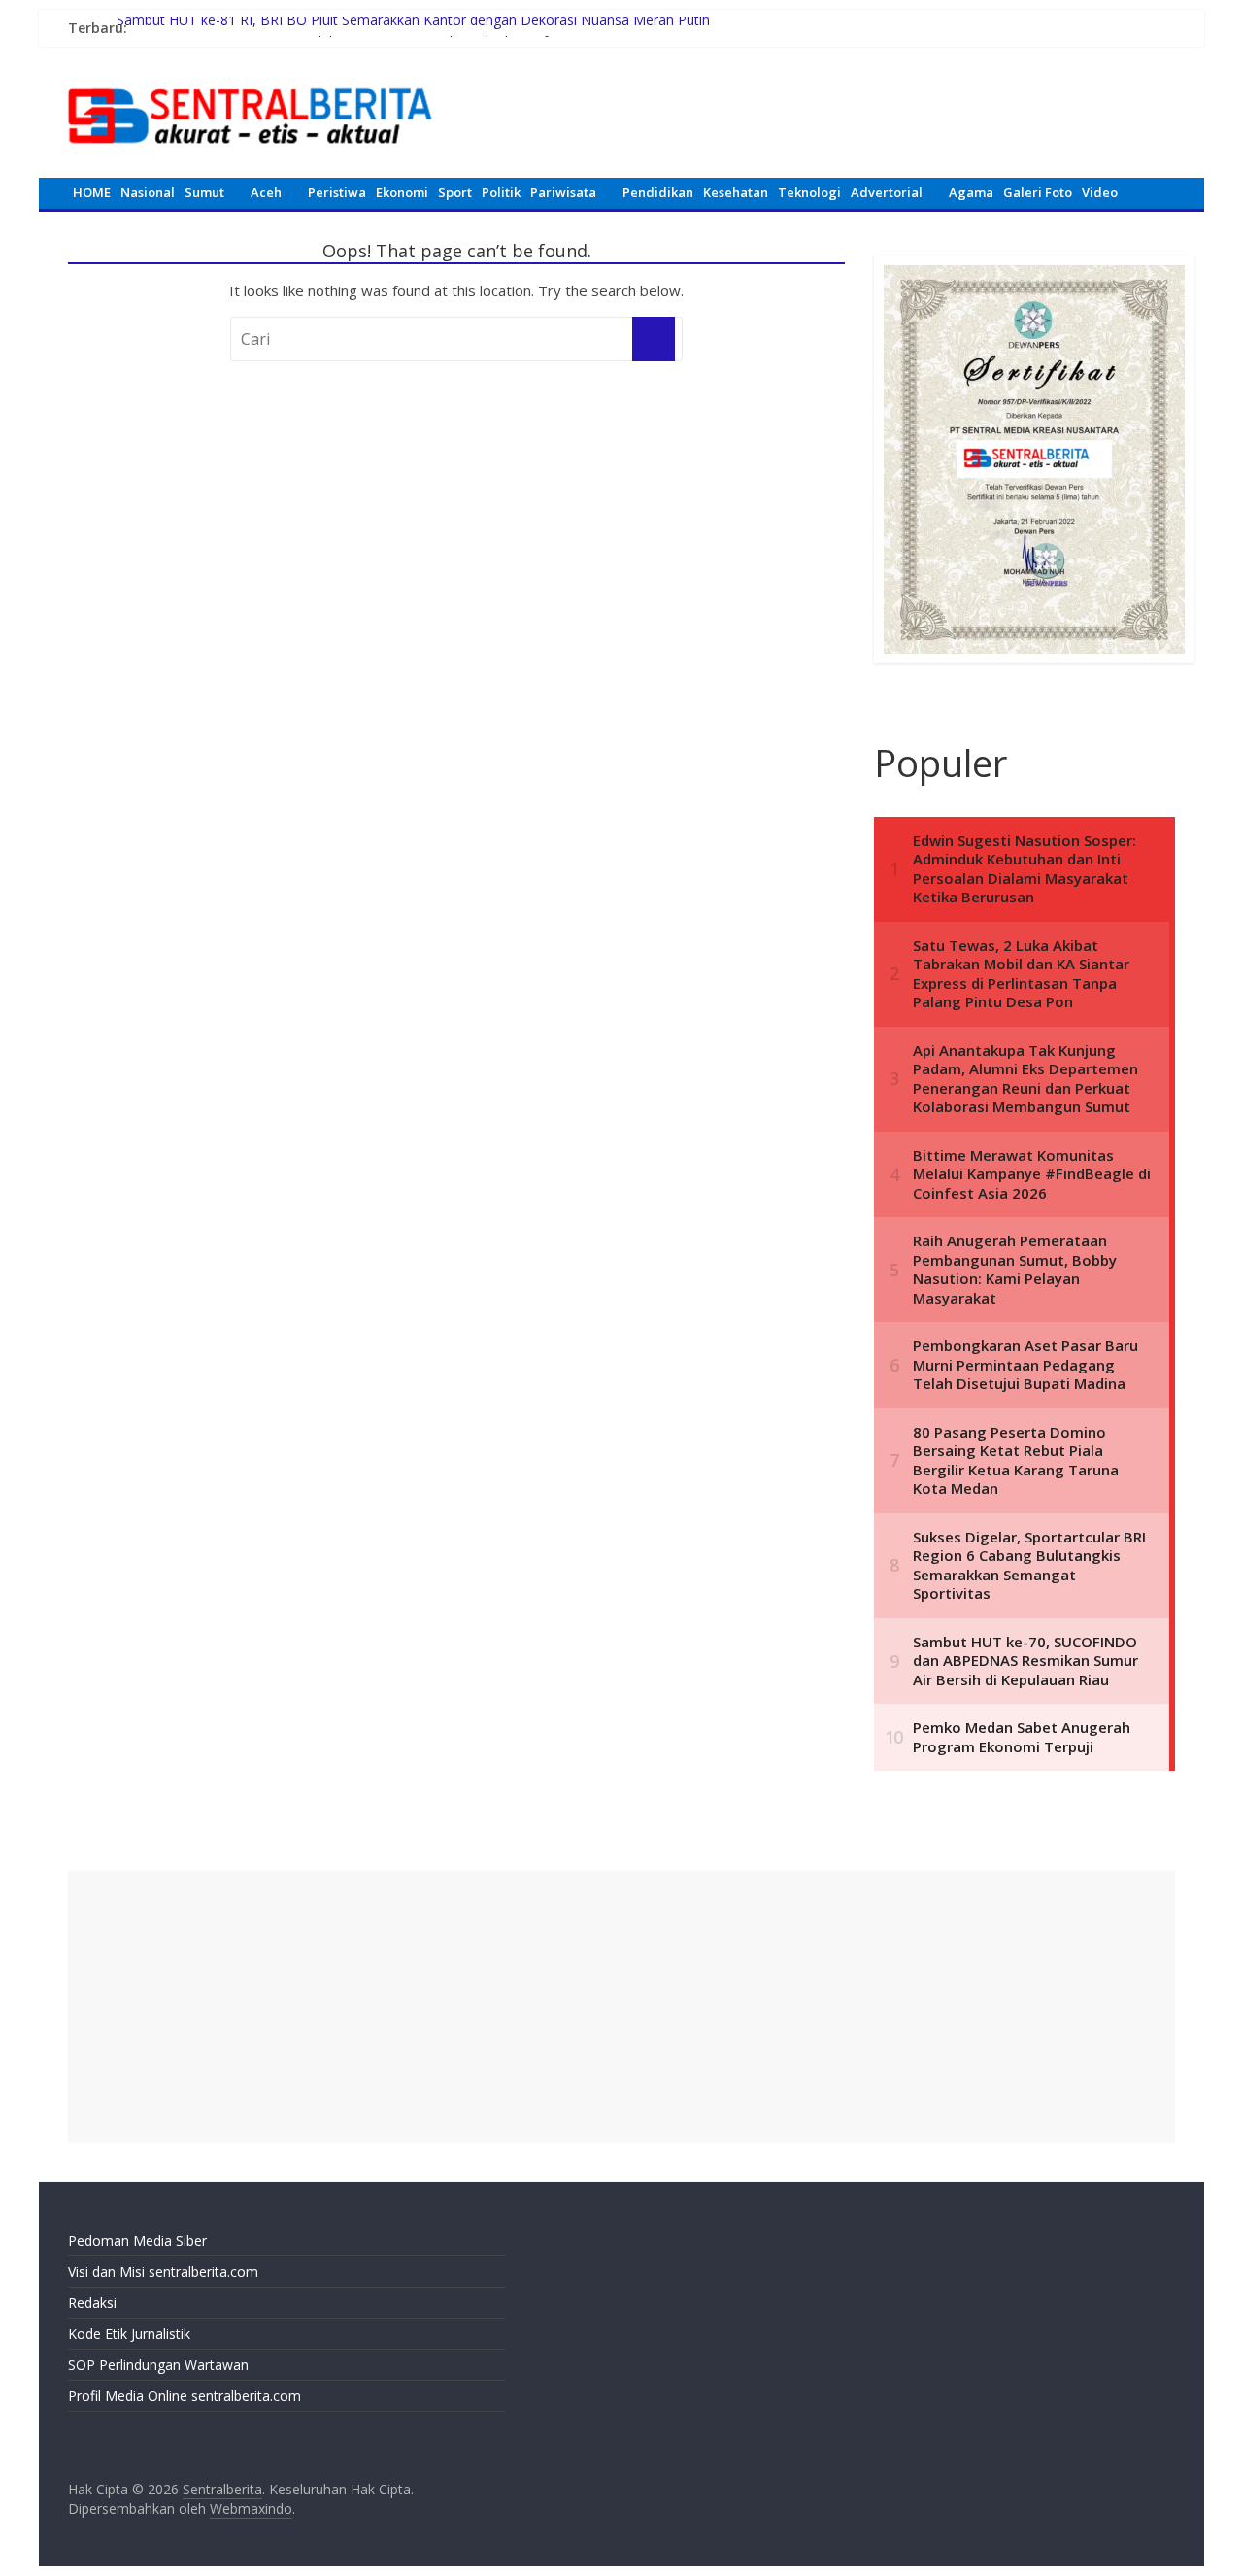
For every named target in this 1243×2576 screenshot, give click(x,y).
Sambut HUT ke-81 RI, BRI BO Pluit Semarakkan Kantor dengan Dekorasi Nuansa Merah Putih (413, 28)
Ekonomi (402, 192)
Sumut (204, 192)
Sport (455, 192)
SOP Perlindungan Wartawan (158, 2365)
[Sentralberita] (251, 78)
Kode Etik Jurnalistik (129, 2334)
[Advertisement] (621, 2007)
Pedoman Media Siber (137, 2240)
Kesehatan (736, 192)
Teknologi (809, 192)
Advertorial (887, 192)
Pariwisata (563, 192)
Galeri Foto (1038, 192)
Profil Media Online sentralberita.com (185, 2396)
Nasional (148, 192)
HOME (92, 192)
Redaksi (92, 2303)
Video (1100, 192)
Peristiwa (337, 192)
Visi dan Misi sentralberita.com (163, 2271)
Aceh (266, 192)
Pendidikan (658, 192)
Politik (501, 192)
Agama (971, 192)
